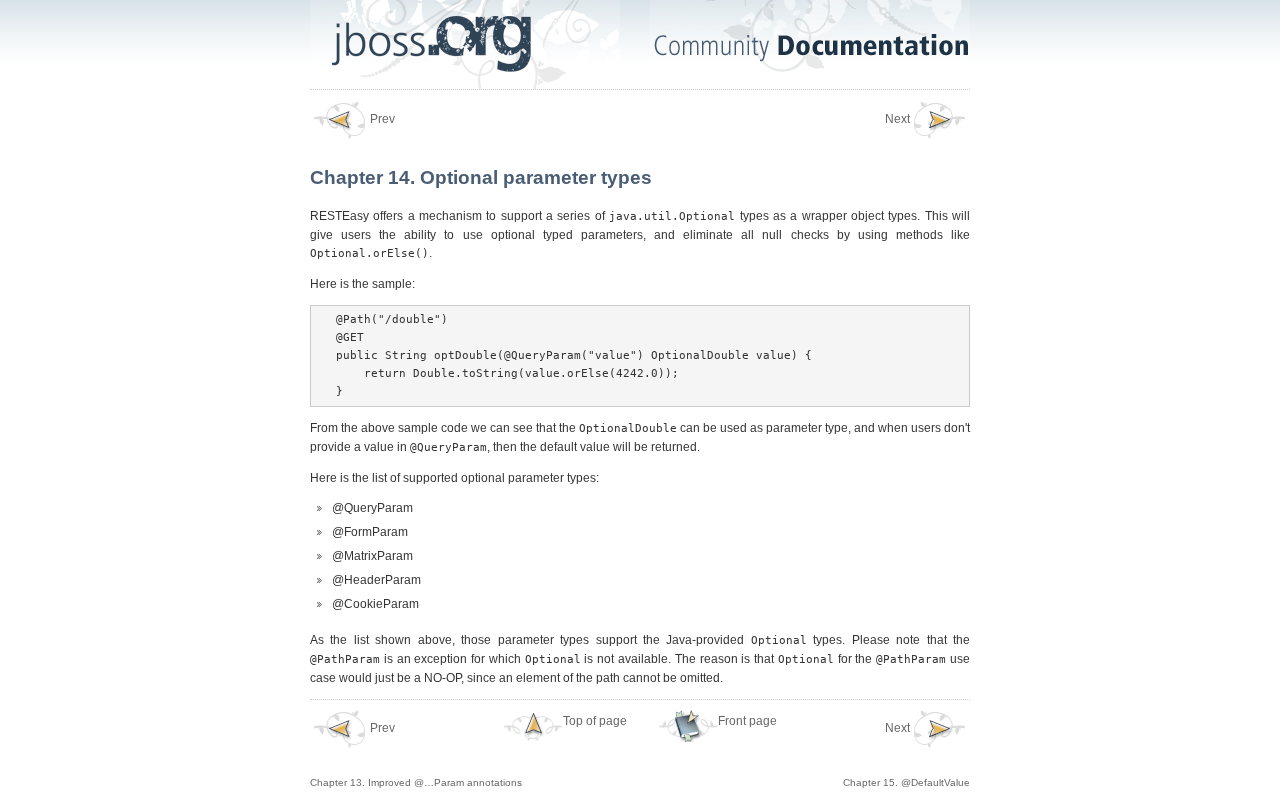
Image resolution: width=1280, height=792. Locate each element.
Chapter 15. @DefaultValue (906, 755)
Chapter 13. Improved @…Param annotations (416, 755)
